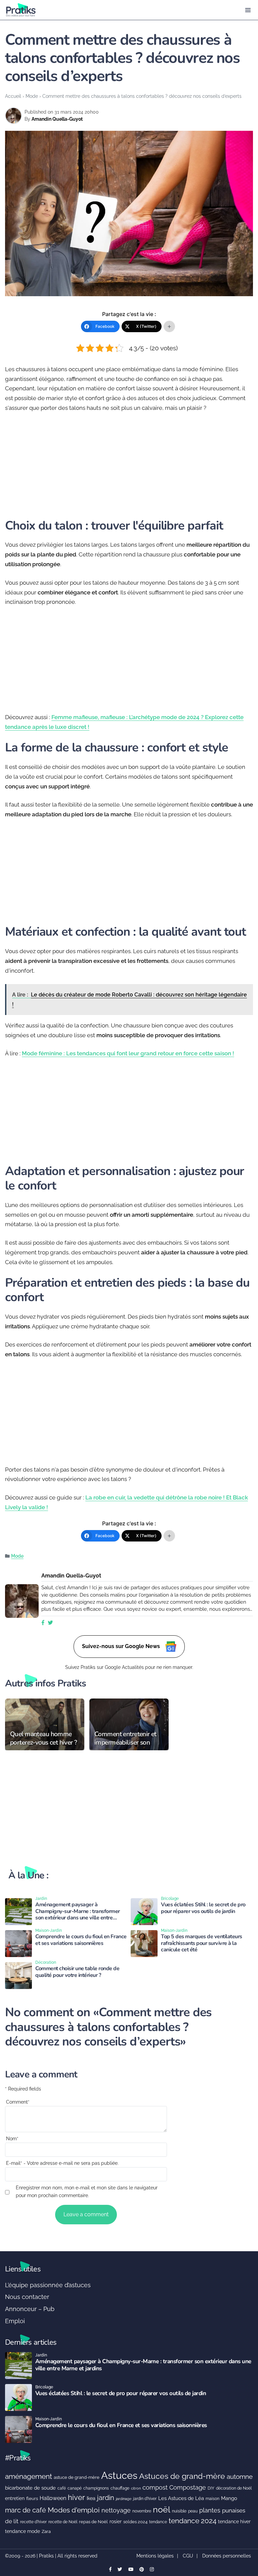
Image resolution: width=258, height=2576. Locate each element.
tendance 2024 (192, 2521)
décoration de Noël (234, 2488)
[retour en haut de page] (248, 2539)
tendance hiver (234, 2522)
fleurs (32, 2499)
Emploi (15, 2321)
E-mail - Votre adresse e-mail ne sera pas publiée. (62, 2163)
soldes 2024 (135, 2522)
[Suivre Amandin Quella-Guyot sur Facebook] (43, 1623)
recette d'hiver (33, 2522)
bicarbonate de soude (30, 2488)
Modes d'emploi (74, 2510)
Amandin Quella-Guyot (57, 119)
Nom (12, 2139)
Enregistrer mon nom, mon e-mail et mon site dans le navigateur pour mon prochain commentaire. (87, 2192)
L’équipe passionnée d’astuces (48, 2285)
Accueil (13, 96)
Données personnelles (227, 2556)
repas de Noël (93, 2522)
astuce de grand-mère (77, 2477)
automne (240, 2476)
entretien (15, 2498)
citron (136, 2488)
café (62, 2488)
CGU (188, 2556)
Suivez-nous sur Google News (122, 1646)
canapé (75, 2488)
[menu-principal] (248, 10)
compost (155, 2487)
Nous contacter (27, 2297)
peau (193, 2511)
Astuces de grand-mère (182, 2476)
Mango (229, 2498)
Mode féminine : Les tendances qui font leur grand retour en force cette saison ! (128, 1053)
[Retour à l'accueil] (116, 10)
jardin (106, 2498)
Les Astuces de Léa (181, 2498)
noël (162, 2510)
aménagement (29, 2476)
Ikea (91, 2498)
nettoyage (116, 2510)
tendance (158, 2522)
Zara (46, 2531)
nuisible (179, 2511)
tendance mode (23, 2531)
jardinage (124, 2499)
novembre (142, 2511)
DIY (211, 2488)
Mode (32, 96)
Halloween (53, 2498)
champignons (96, 2488)
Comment (18, 2102)
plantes (210, 2510)
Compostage (188, 2487)
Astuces (119, 2475)
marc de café (26, 2510)
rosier (116, 2522)
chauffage (120, 2488)
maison (212, 2499)
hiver (76, 2497)
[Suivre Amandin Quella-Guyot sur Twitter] (50, 1623)
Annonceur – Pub (30, 2309)
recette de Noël (63, 2522)
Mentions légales (155, 2556)
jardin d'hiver (145, 2499)
